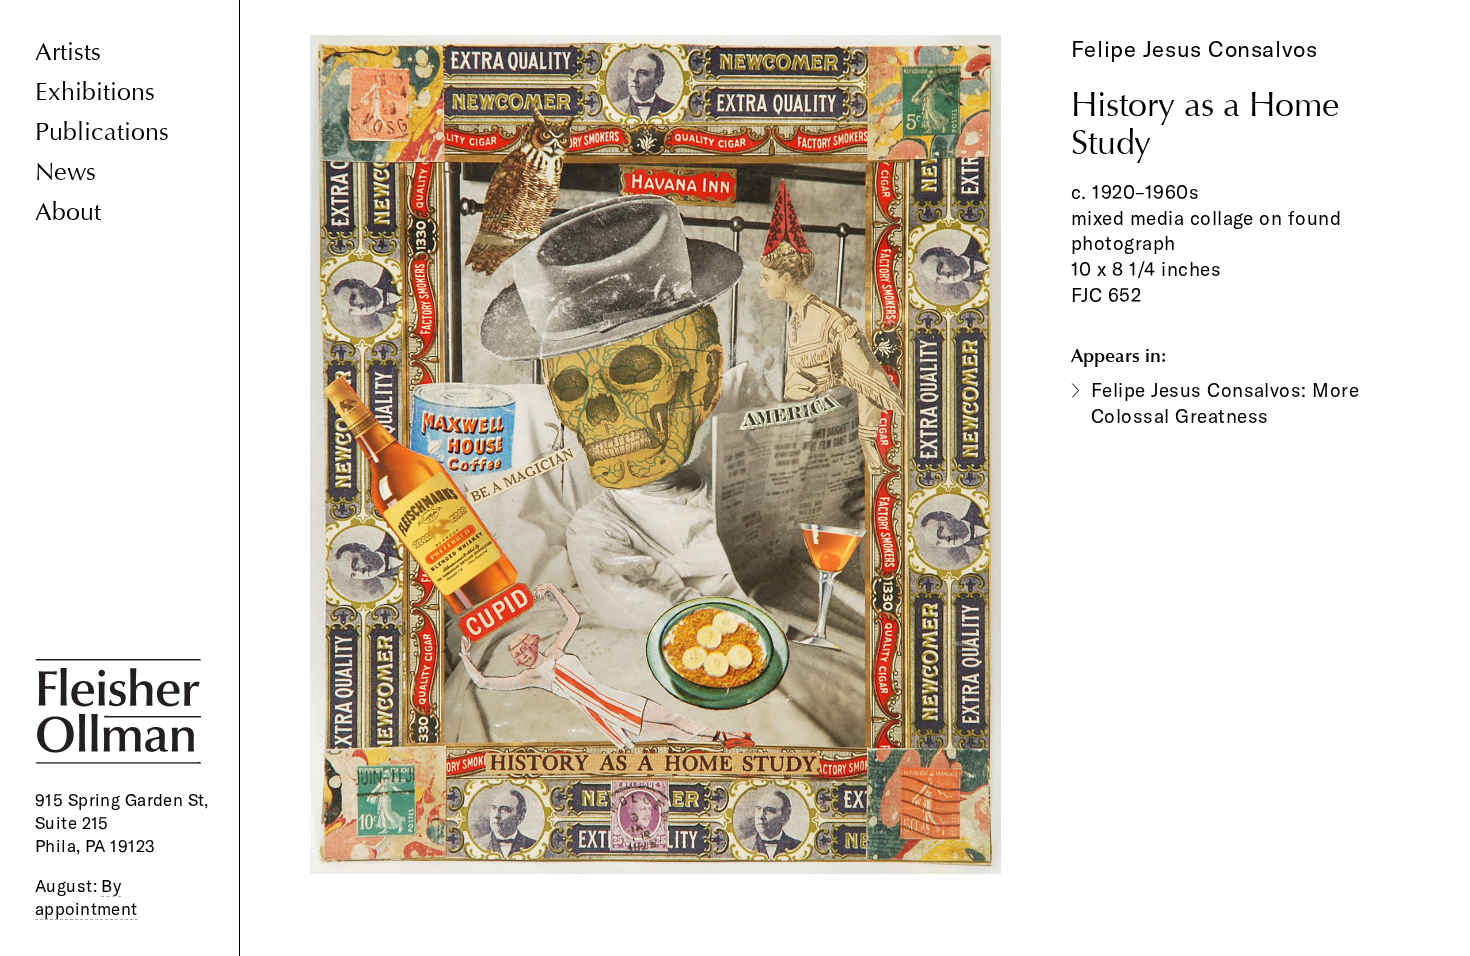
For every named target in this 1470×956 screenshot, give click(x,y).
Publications (102, 132)
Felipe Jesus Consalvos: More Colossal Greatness (1225, 403)
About (68, 212)
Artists (68, 52)
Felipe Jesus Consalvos (1194, 49)
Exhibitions (95, 92)
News (65, 172)
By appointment (86, 897)
